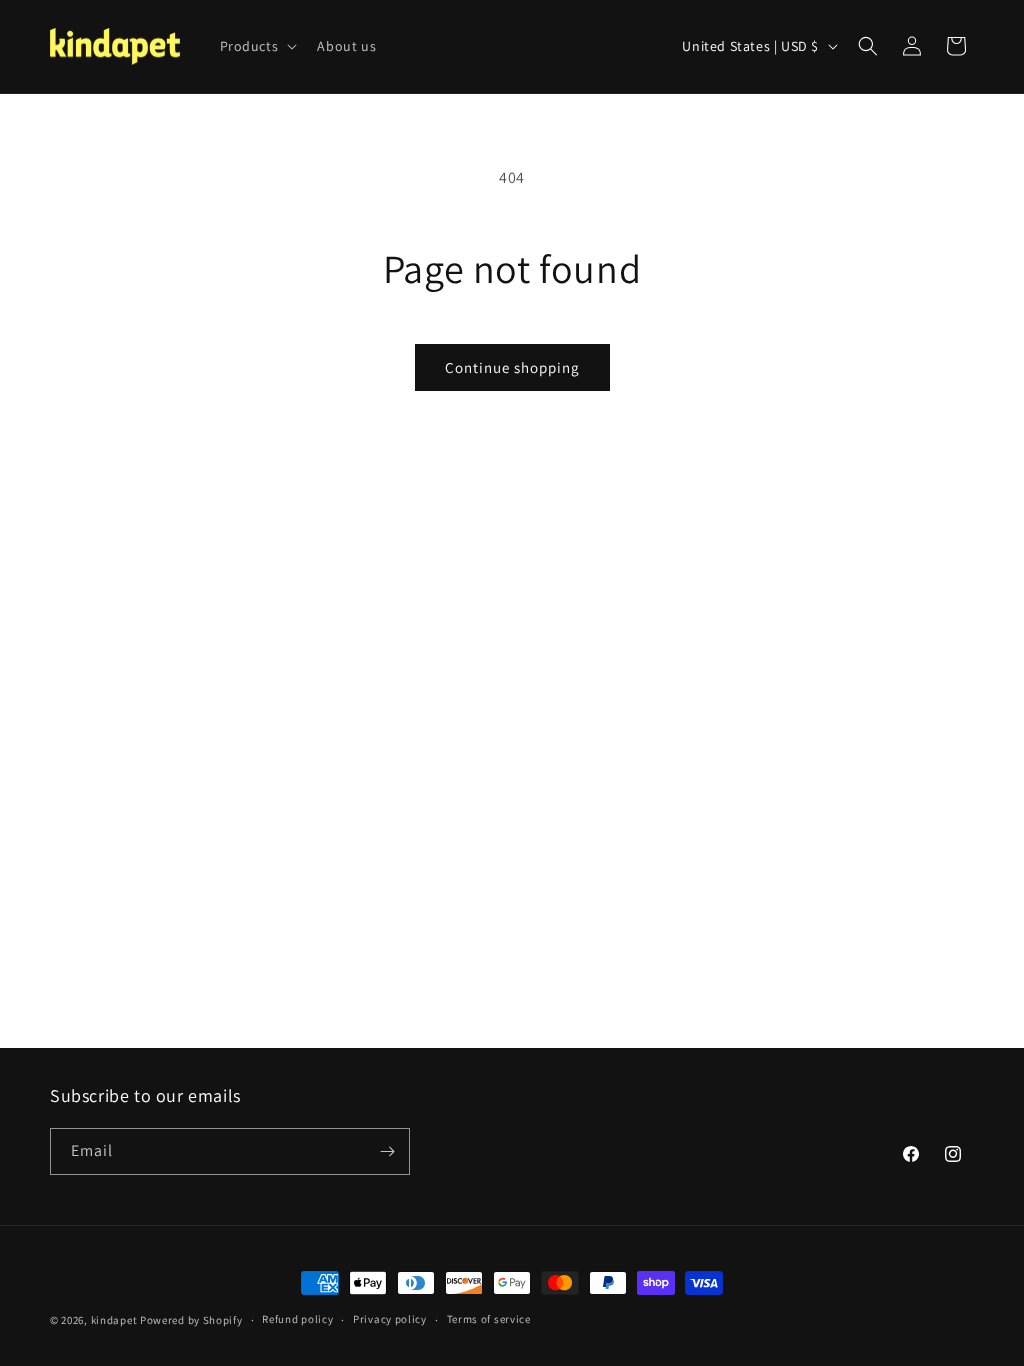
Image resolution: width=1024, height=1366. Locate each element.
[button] (257, 46)
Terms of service (489, 1319)
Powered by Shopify (191, 1320)
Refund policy (297, 1319)
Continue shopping (512, 367)
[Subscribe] (387, 1151)
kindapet (114, 1320)
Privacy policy (390, 1319)
